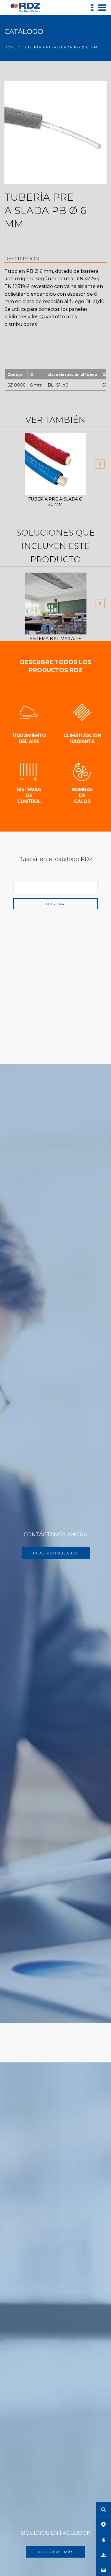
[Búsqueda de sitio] (103, 2509)
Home (11, 47)
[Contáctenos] (103, 2570)
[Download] (103, 2555)
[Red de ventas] (103, 2524)
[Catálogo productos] (103, 2539)
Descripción (22, 259)
